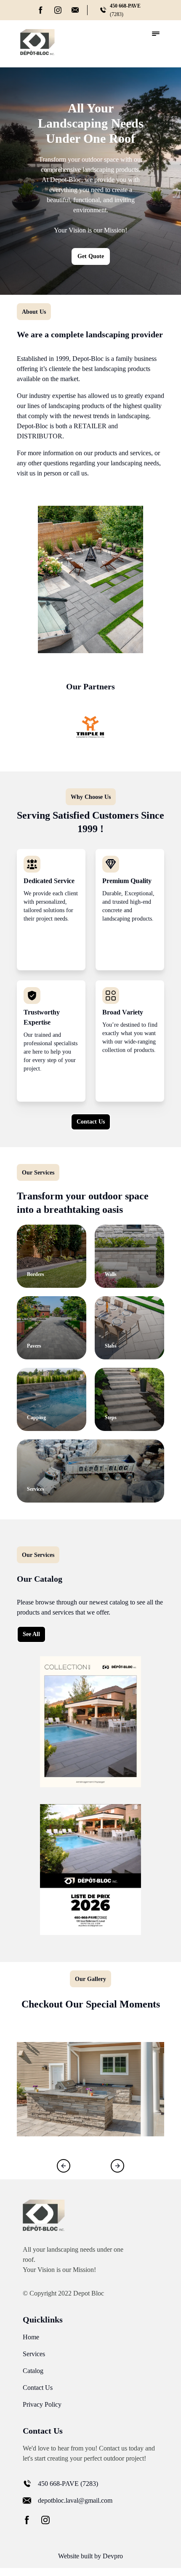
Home (31, 2337)
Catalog (33, 2371)
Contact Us (91, 1122)
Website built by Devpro (90, 2556)
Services (34, 2354)
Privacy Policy (42, 2404)
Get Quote (91, 256)
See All (31, 1634)
